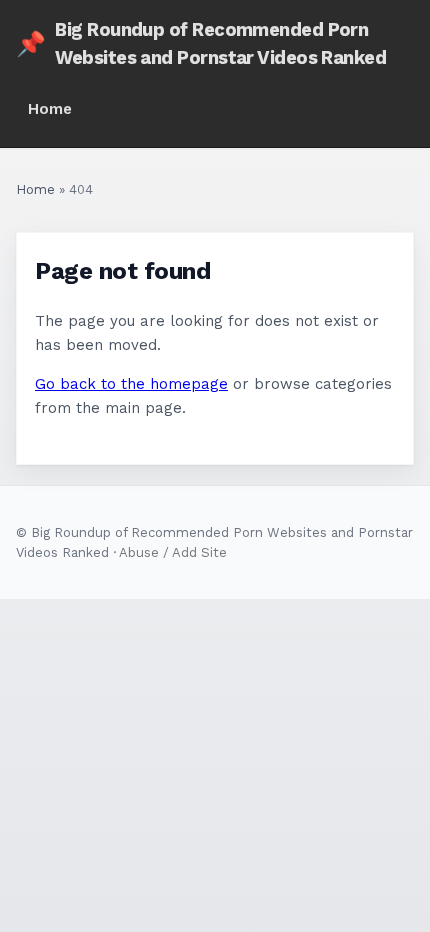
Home (50, 109)
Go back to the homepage (131, 384)
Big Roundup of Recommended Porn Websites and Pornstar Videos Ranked (201, 43)
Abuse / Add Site (173, 552)
